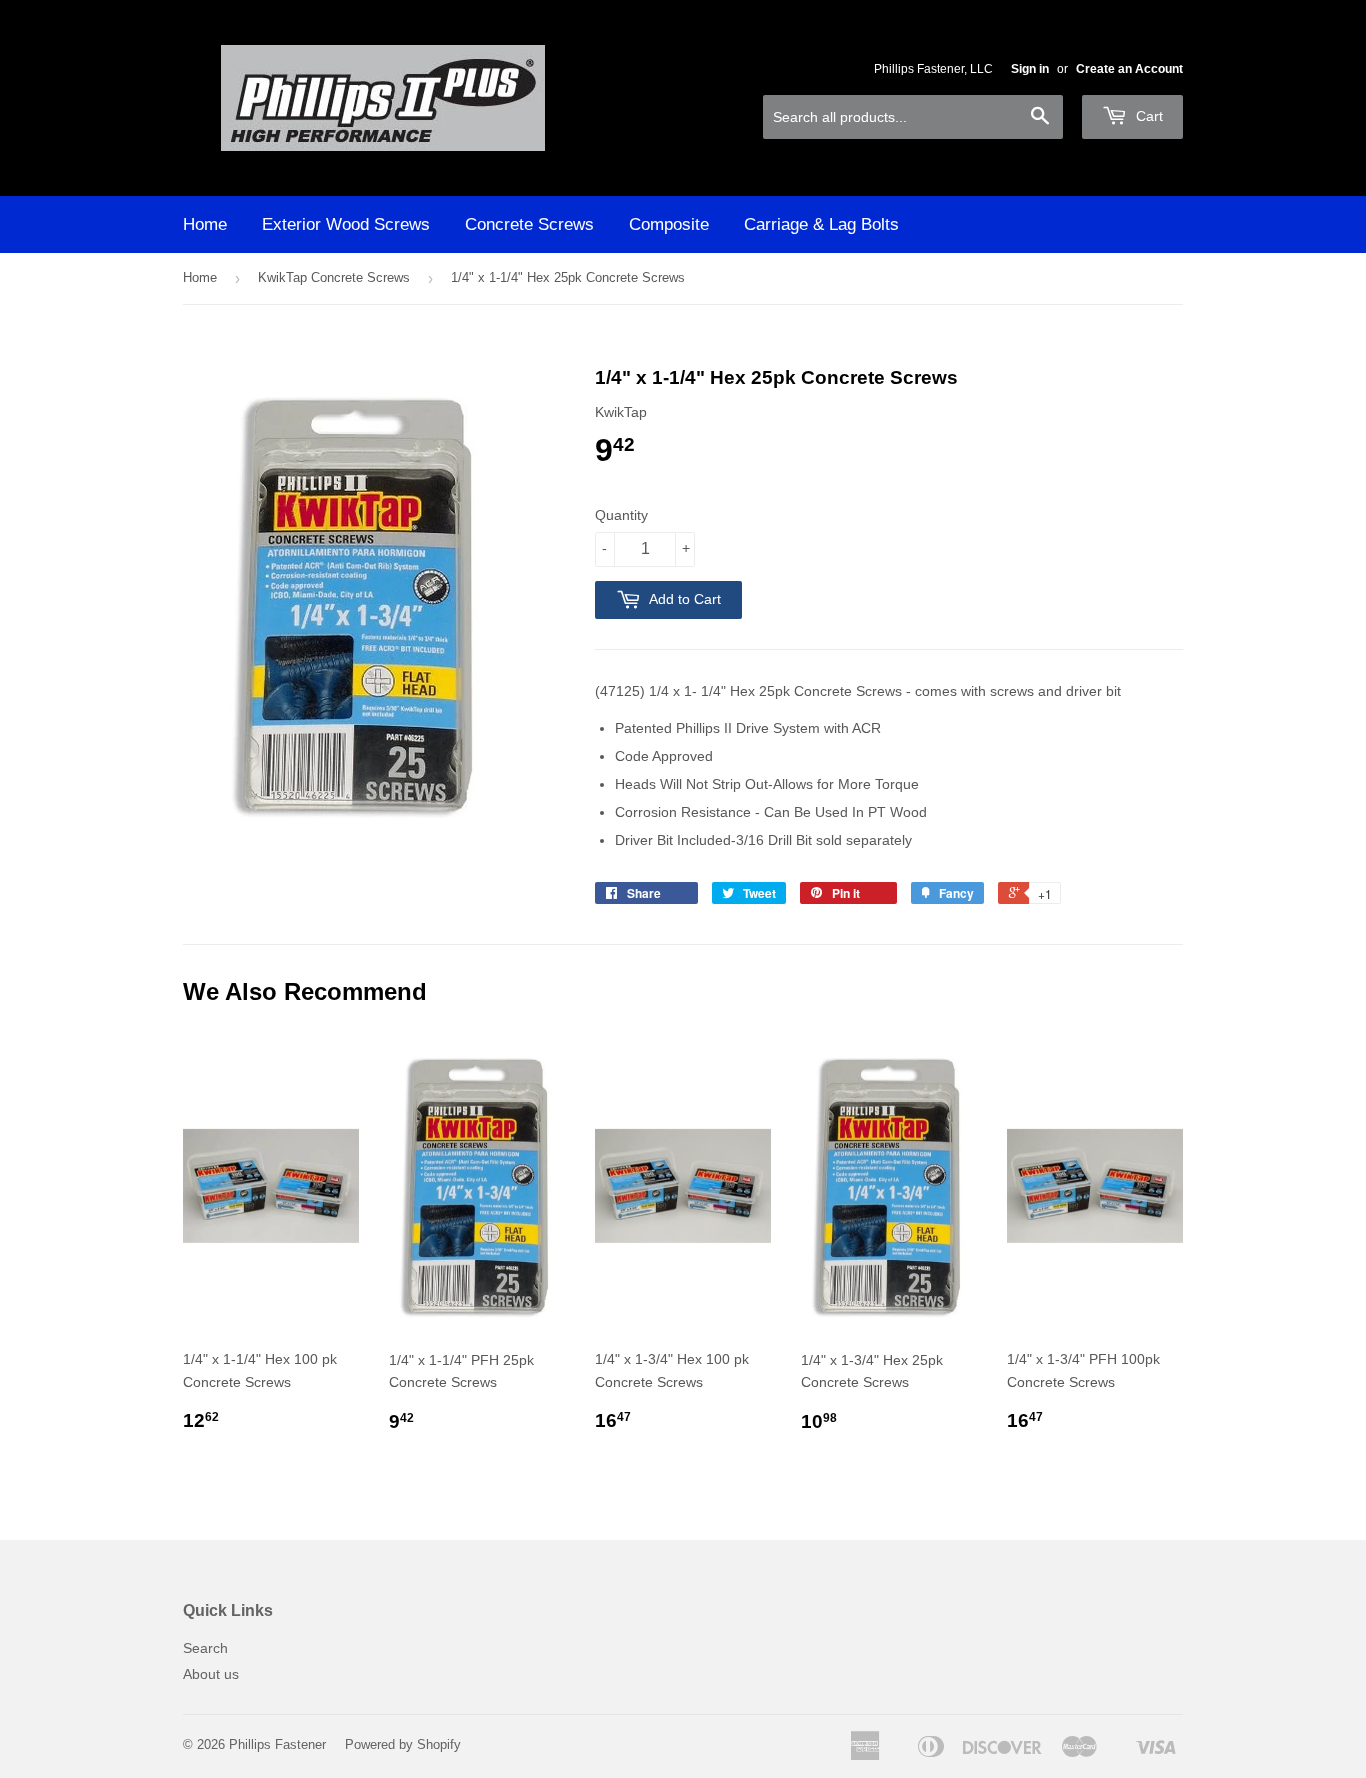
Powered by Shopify (403, 1744)
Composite (669, 224)
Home (205, 224)
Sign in (1030, 69)
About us (211, 1674)
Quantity (621, 515)
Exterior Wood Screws (346, 224)
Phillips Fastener (277, 1744)
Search (205, 1648)
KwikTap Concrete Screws (334, 277)
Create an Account (1129, 69)
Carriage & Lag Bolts (821, 224)
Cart (1147, 116)
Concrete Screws (529, 224)
